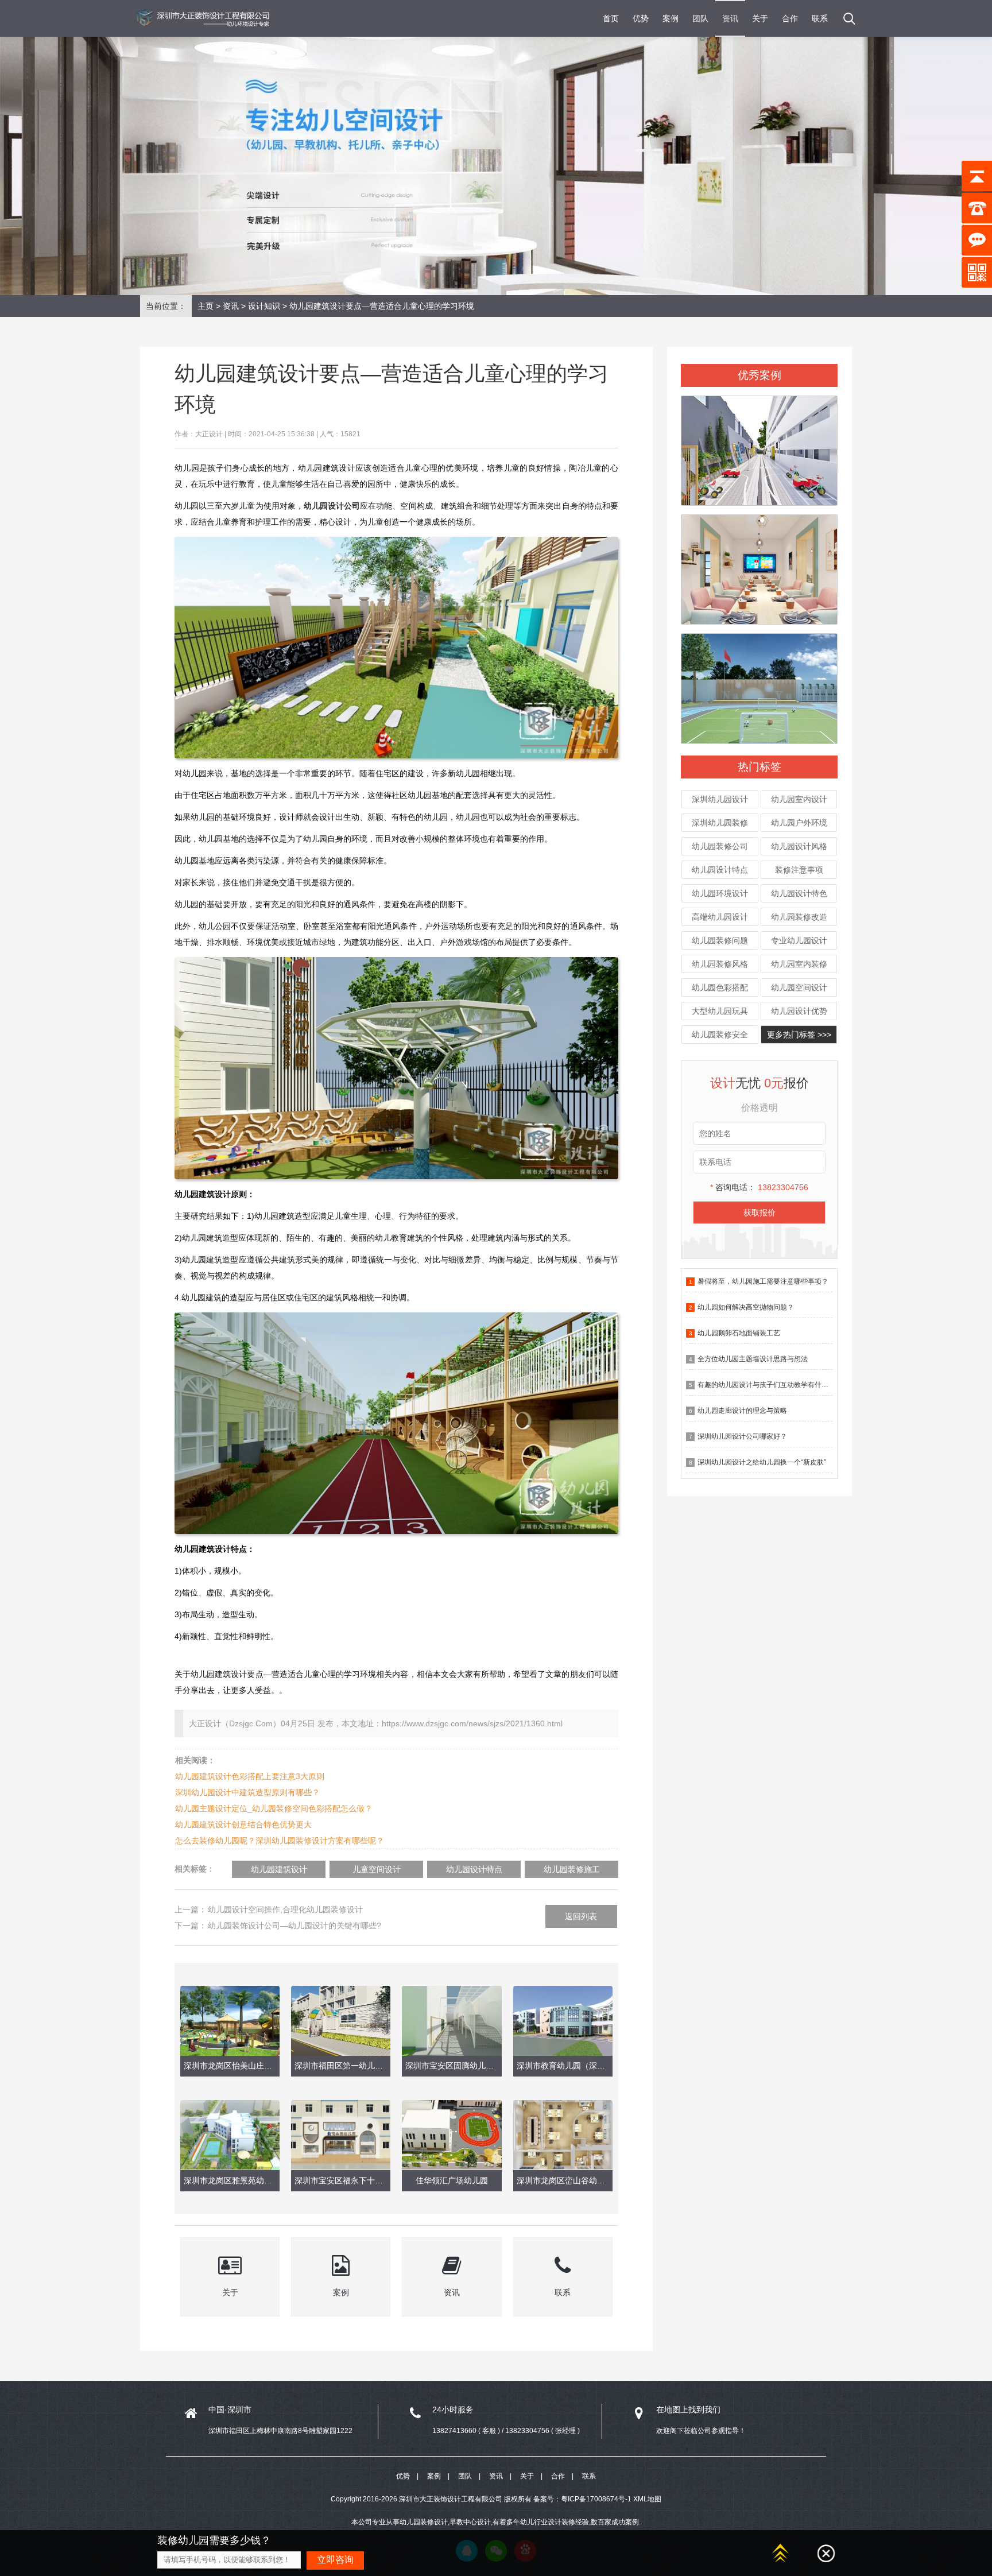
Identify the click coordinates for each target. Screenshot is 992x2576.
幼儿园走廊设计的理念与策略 (742, 1411)
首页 (611, 18)
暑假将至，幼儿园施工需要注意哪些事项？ (763, 1281)
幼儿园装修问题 (720, 940)
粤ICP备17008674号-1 (596, 2499)
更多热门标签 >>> (799, 1035)
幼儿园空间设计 (799, 987)
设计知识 (264, 306)
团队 (700, 18)
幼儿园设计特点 (720, 870)
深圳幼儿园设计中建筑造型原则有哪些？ (247, 1792)
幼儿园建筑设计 (279, 1869)
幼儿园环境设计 (720, 893)
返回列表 (581, 1916)
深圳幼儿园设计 (720, 799)
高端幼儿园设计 (720, 917)
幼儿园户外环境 (799, 823)
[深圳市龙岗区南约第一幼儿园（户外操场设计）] (759, 684)
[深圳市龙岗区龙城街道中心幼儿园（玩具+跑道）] (759, 446)
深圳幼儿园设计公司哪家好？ (742, 1436)
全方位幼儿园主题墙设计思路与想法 (753, 1359)
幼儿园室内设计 (799, 799)
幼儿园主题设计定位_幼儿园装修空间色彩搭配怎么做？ (274, 1808)
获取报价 (759, 1213)
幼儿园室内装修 (799, 964)
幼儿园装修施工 (572, 1869)
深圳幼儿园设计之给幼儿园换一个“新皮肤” (762, 1462)
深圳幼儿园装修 (720, 823)
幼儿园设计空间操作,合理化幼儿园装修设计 (285, 1909)
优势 (641, 18)
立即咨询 (335, 2560)
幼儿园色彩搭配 (720, 987)
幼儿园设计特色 (799, 893)
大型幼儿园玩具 (720, 1011)
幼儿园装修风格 (720, 964)
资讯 (730, 18)
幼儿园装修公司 (720, 846)
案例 (671, 18)
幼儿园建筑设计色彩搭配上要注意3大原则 (250, 1776)
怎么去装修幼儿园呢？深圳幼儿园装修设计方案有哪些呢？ (280, 1841)
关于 (760, 18)
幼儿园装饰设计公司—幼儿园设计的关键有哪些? (294, 1926)
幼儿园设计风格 (799, 846)
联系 (820, 18)
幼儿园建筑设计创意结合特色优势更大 (243, 1824)
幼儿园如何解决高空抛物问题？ (746, 1307)
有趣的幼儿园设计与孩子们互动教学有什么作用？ (773, 1385)
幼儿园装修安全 (720, 1035)
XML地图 (647, 2499)
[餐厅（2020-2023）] (759, 564)
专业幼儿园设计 (799, 940)
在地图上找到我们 (688, 2410)
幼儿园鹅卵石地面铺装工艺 (739, 1333)
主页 (206, 306)
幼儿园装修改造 (799, 917)
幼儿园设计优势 (799, 1011)
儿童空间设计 (377, 1869)
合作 (790, 18)
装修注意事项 (799, 870)
